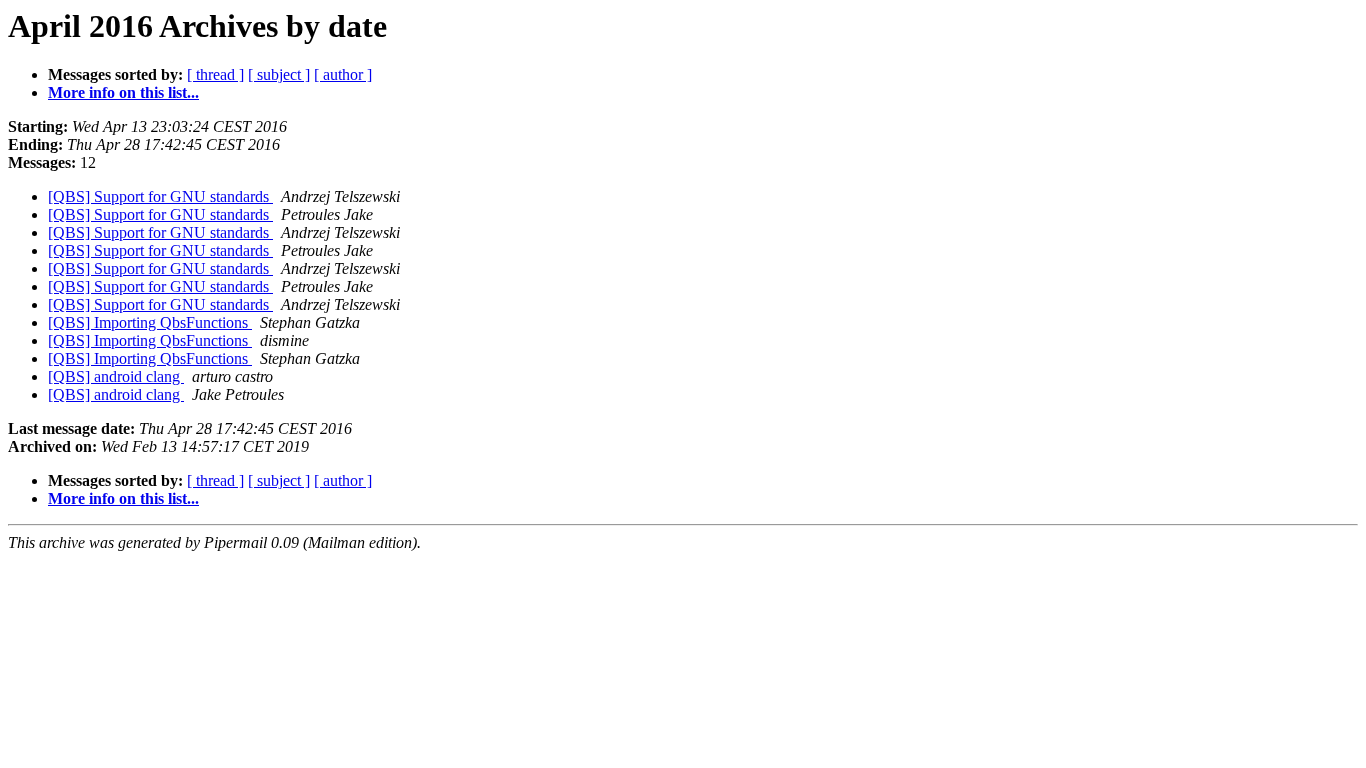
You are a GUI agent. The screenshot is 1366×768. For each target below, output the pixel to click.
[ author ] (343, 74)
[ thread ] (215, 74)
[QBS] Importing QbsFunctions (150, 322)
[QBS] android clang (116, 376)
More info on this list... (123, 92)
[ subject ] (279, 74)
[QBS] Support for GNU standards (160, 196)
